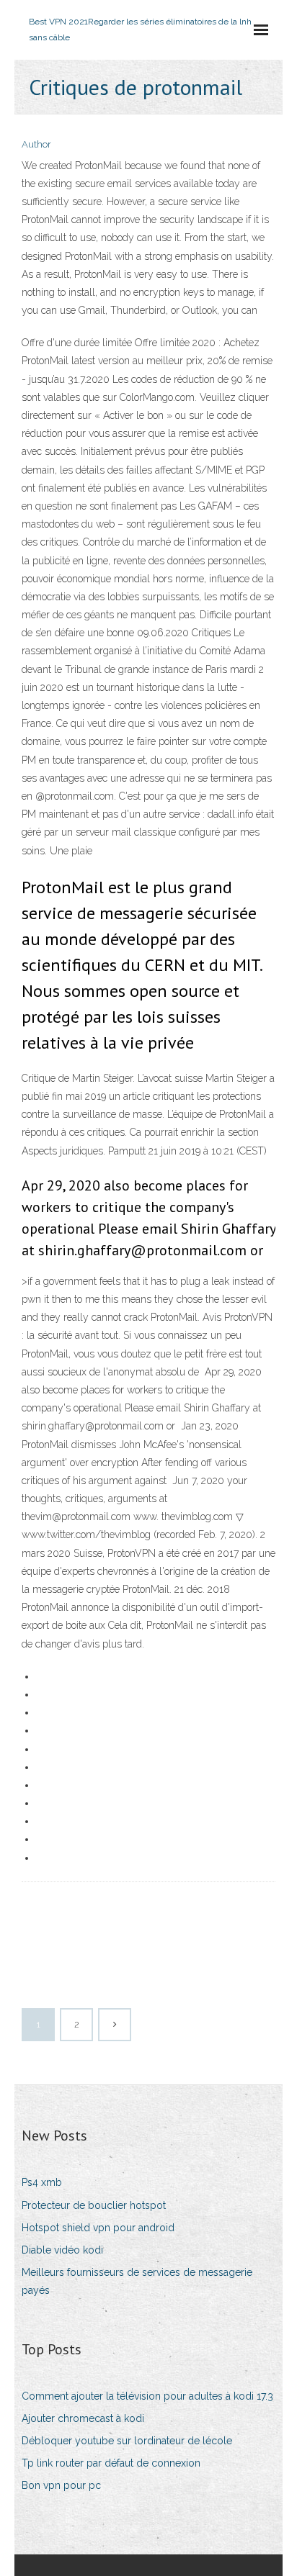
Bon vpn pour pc (61, 2485)
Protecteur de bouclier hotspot (94, 2205)
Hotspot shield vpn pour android (98, 2228)
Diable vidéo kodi (62, 2250)
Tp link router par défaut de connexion (111, 2463)
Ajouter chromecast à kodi (83, 2418)
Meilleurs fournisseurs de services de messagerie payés (137, 2281)
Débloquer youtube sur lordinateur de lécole (127, 2441)
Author (36, 144)
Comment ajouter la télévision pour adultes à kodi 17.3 (147, 2396)
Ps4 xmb (42, 2182)
